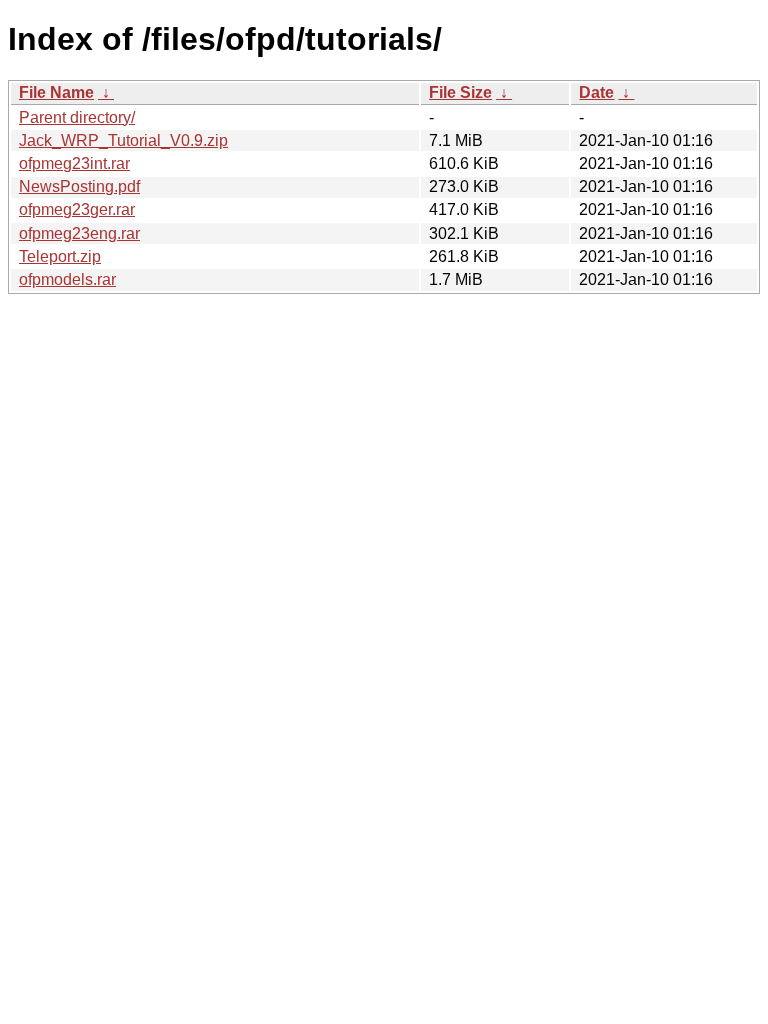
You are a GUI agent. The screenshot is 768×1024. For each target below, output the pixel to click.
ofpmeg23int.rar (74, 163)
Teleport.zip (60, 256)
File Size (460, 92)
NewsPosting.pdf (79, 186)
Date (596, 92)
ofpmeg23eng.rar (79, 233)
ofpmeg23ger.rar (77, 209)
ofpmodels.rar (67, 279)
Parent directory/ (77, 117)
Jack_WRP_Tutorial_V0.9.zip (123, 140)
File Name (56, 92)
